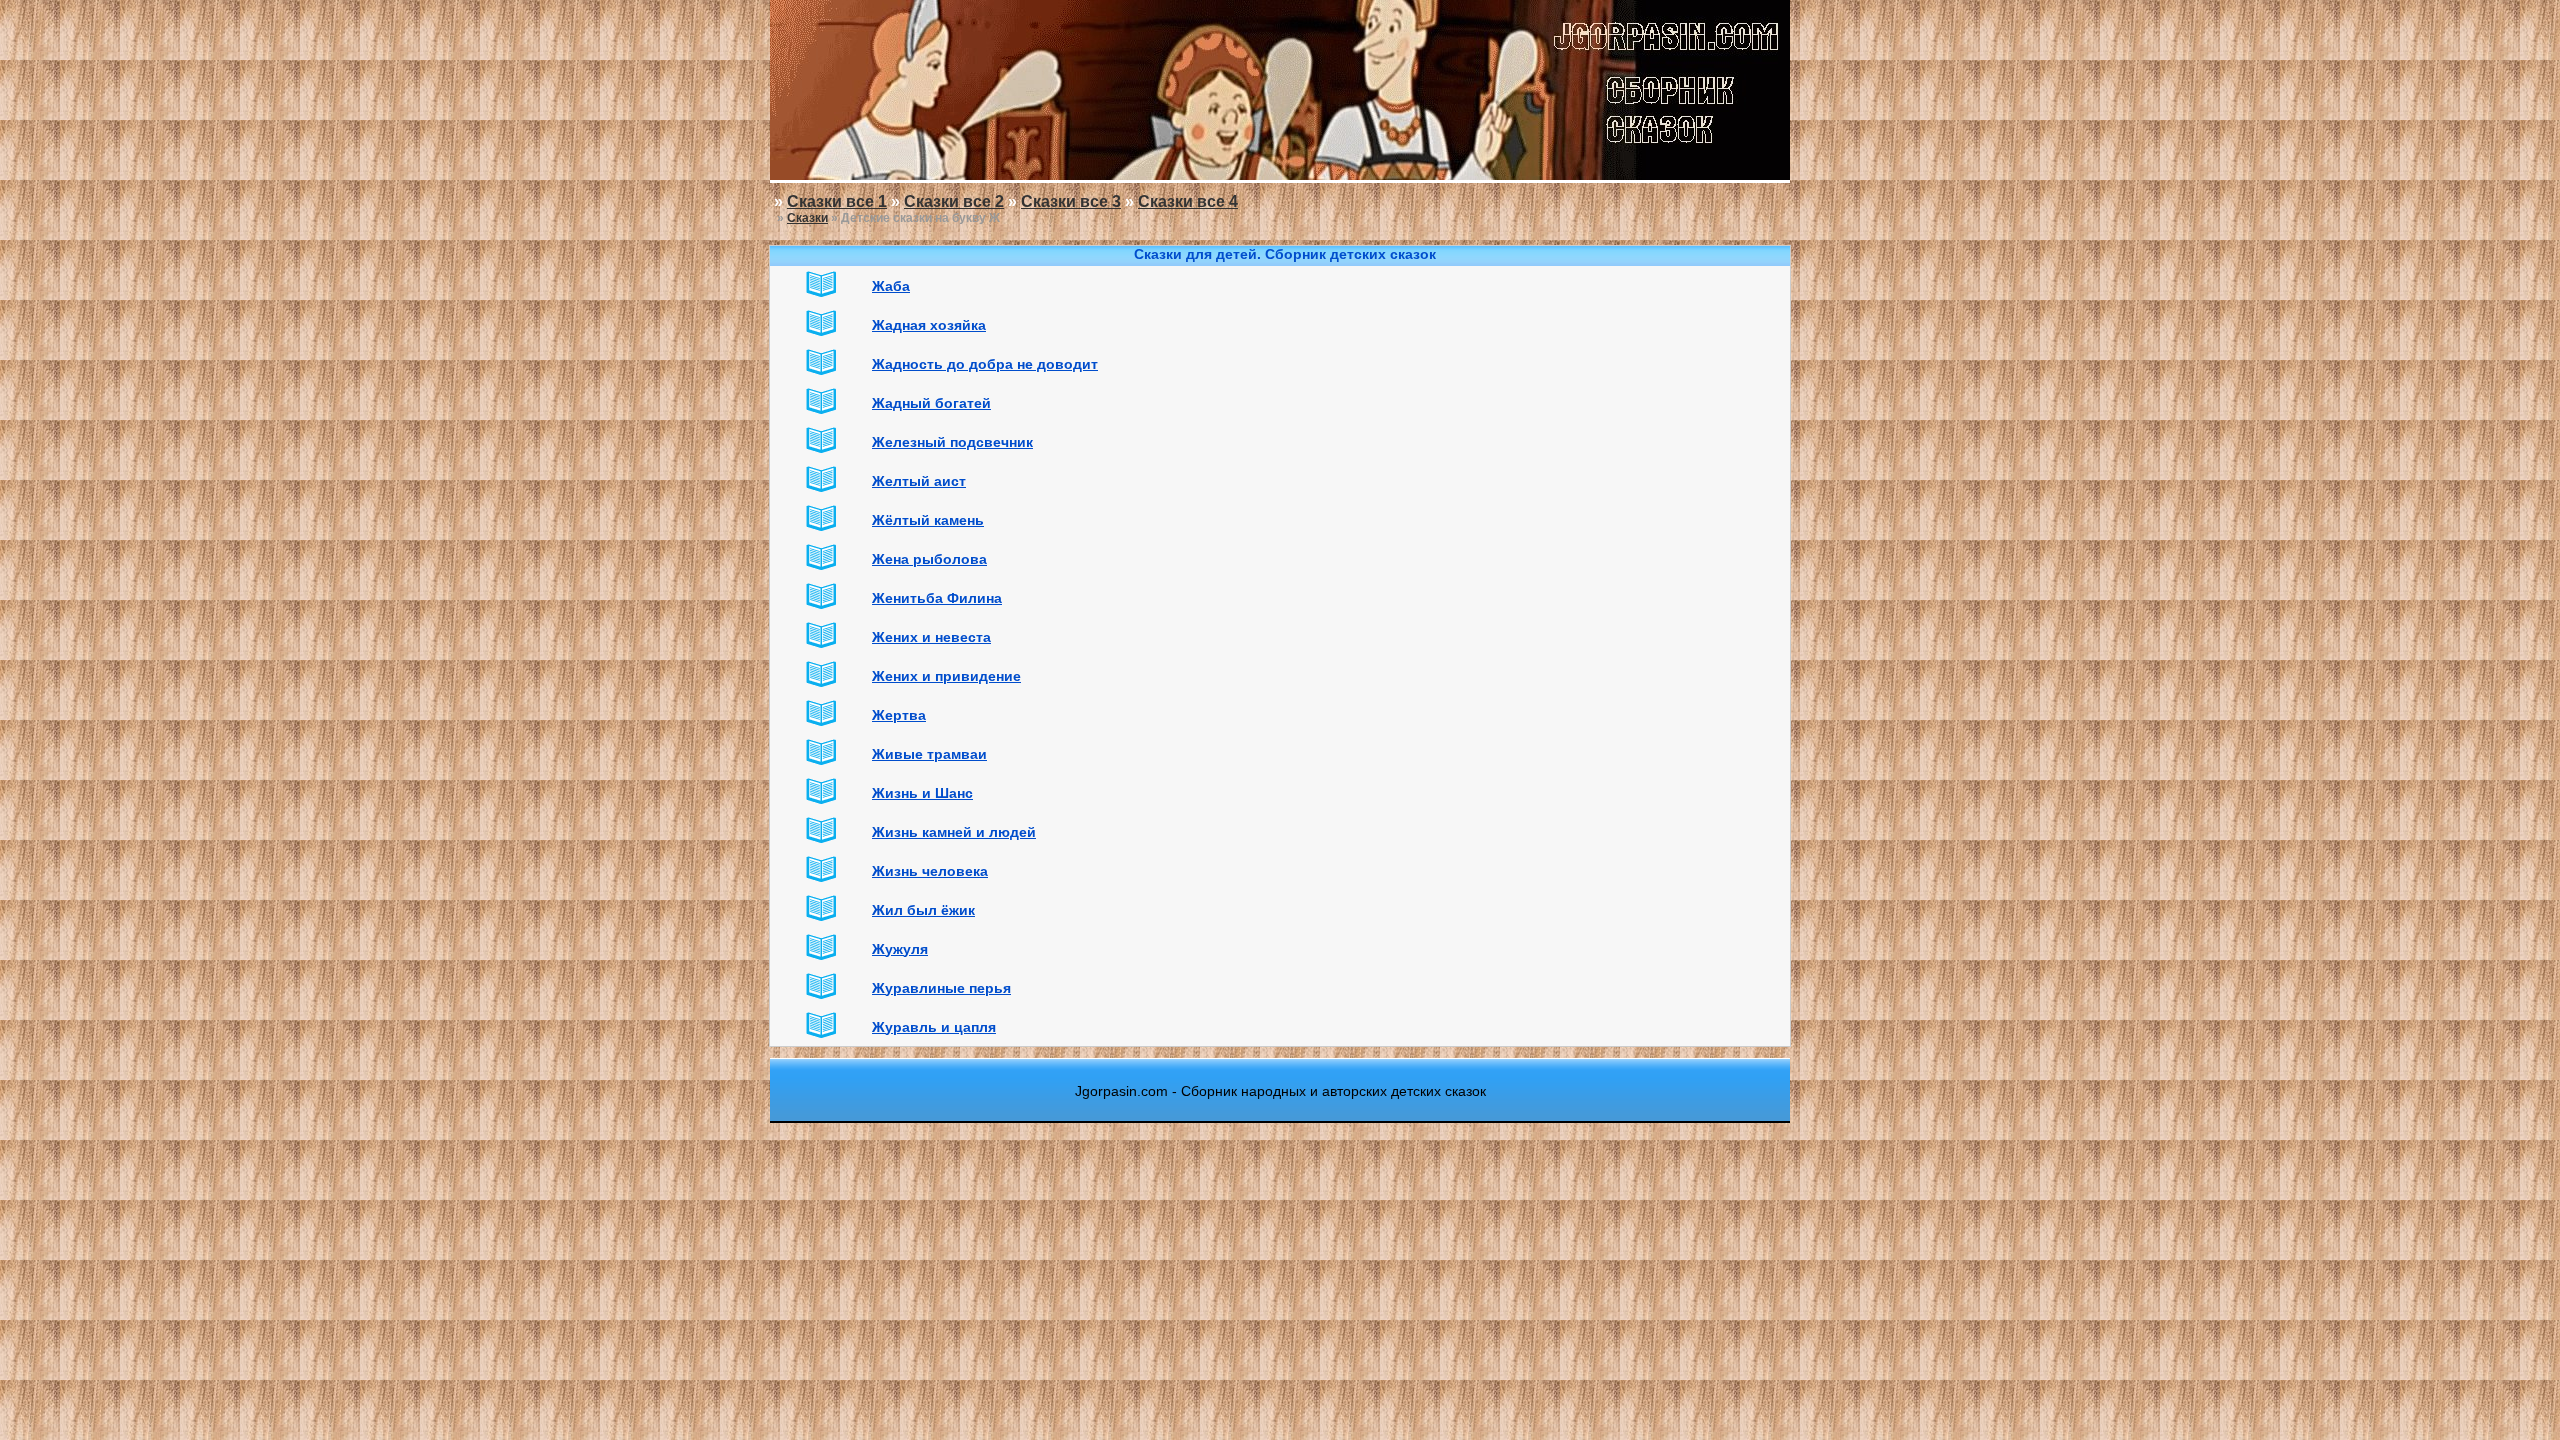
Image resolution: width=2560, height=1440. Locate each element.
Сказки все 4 (1188, 201)
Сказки (807, 218)
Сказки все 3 (1071, 201)
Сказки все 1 (837, 201)
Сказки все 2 (954, 201)
